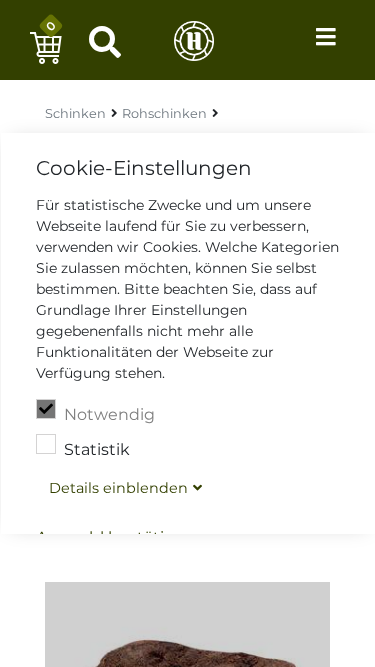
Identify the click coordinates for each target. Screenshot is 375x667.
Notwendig (108, 414)
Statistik (96, 449)
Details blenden (117, 488)
